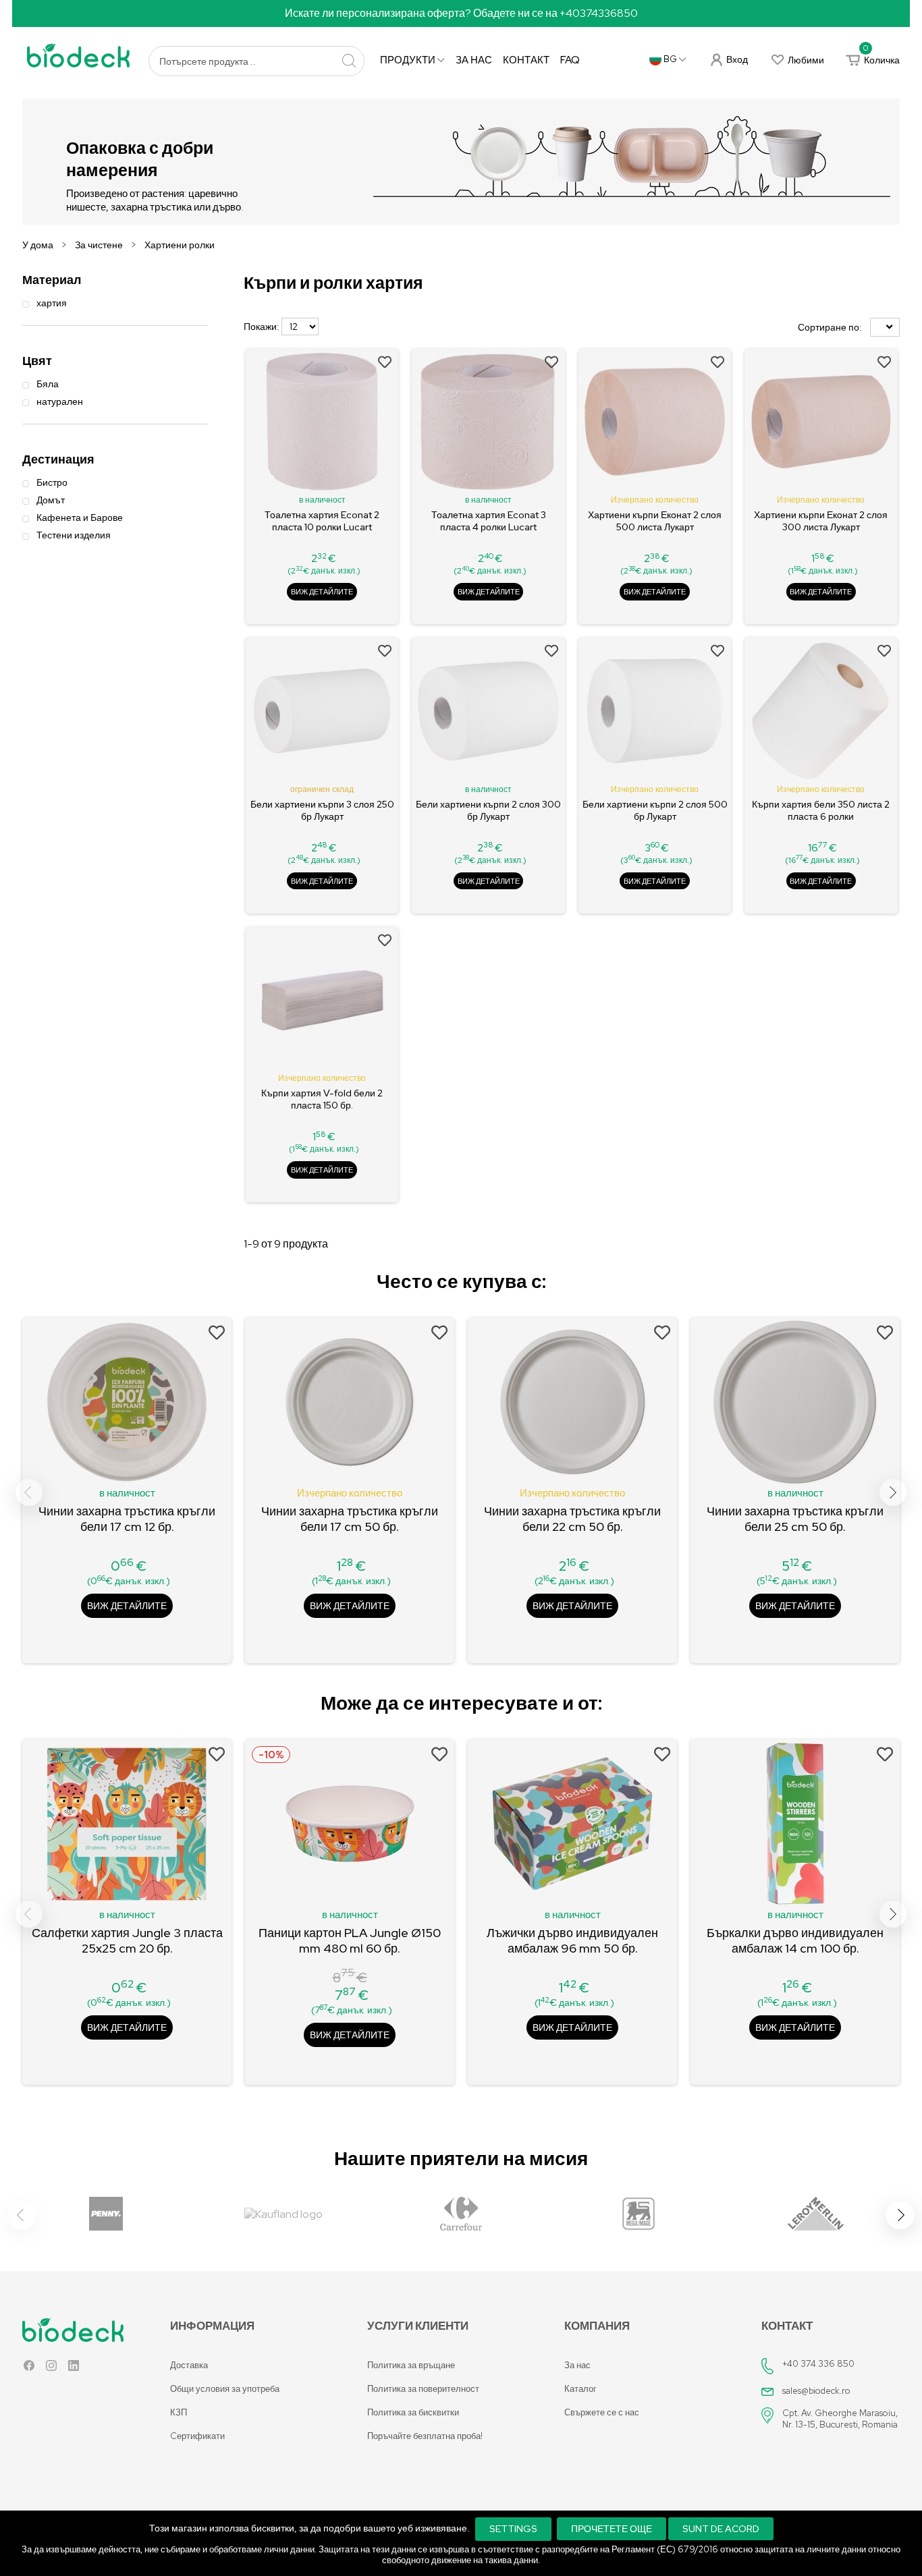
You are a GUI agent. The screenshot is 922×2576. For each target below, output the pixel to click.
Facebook (29, 2369)
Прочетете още (612, 2529)
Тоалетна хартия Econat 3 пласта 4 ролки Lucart (489, 521)
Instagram (51, 2369)
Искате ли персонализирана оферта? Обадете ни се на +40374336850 (461, 13)
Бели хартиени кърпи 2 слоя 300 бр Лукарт (488, 810)
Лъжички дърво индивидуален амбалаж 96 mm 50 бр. (572, 1940)
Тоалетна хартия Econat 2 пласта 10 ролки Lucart (322, 521)
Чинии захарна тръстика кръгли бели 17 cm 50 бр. (350, 1519)
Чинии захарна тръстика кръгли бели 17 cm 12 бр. (127, 1519)
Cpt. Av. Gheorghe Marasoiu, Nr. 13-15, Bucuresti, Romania (840, 2419)
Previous (29, 1492)
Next (893, 1492)
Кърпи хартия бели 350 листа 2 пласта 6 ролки (821, 810)
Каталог (580, 2389)
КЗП (179, 2412)
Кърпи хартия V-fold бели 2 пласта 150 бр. (322, 1099)
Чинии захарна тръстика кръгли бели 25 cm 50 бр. (795, 1519)
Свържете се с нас (602, 2412)
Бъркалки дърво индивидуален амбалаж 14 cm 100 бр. (795, 1940)
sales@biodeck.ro (816, 2391)
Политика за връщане (411, 2365)
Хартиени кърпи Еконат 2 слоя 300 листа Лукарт (821, 521)
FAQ (570, 60)
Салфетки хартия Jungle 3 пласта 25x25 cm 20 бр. (127, 1940)
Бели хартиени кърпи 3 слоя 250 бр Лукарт (322, 810)
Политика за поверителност (423, 2389)
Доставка (189, 2365)
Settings (513, 2529)
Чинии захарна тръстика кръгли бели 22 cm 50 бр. (572, 1519)
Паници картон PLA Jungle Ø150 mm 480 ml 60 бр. (350, 1940)
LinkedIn (74, 2369)
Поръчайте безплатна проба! (425, 2436)
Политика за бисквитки (413, 2412)
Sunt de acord (721, 2529)
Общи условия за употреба (225, 2389)
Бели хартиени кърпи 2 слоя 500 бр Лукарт (655, 810)
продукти (409, 60)
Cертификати (197, 2436)
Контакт (526, 60)
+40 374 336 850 (818, 2364)
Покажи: (262, 327)
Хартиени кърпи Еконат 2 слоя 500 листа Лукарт (655, 521)
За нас (474, 60)
